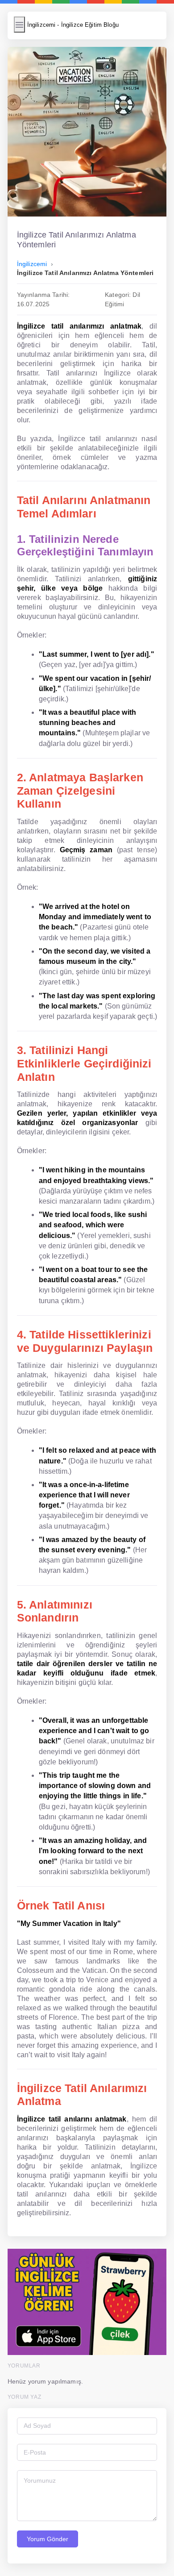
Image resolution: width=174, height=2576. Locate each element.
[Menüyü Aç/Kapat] (19, 25)
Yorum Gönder (48, 2539)
